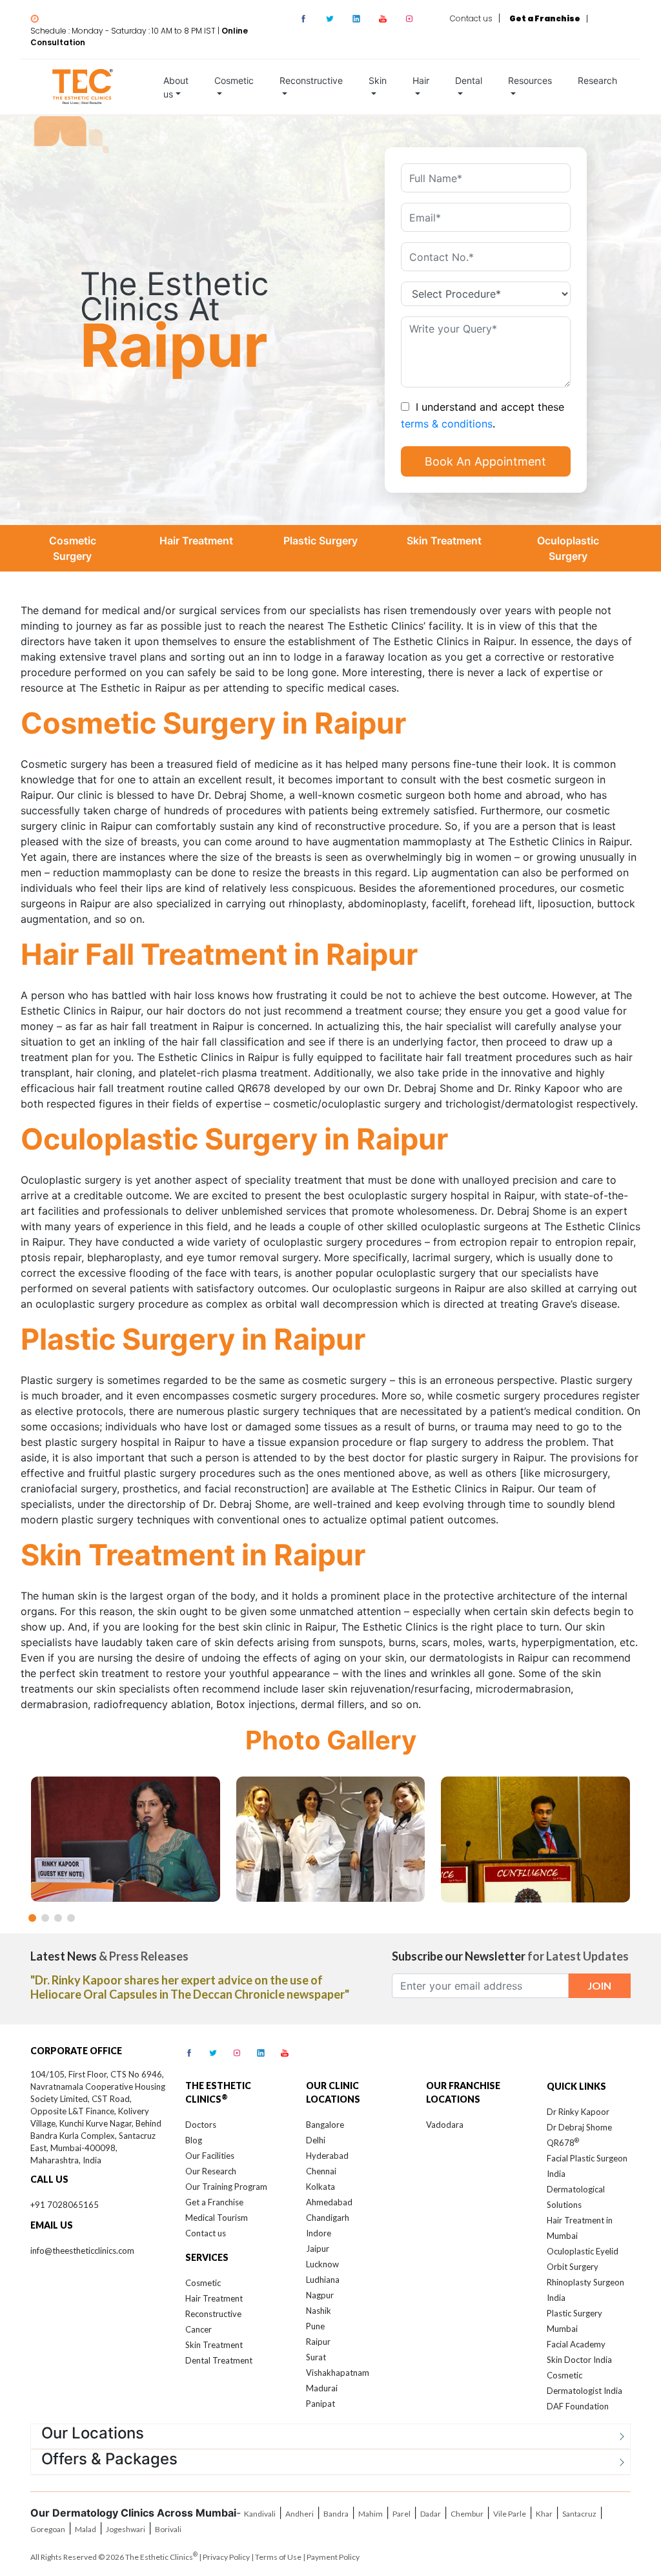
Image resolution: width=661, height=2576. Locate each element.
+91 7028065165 (65, 2205)
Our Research (211, 2171)
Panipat (320, 2404)
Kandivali (260, 2514)
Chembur (467, 2514)
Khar (544, 2514)
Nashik (319, 2311)
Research (597, 80)
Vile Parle (510, 2514)
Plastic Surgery (320, 541)
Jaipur (318, 2249)
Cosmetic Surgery (73, 548)
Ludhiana (323, 2280)
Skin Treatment (444, 541)
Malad (86, 2529)
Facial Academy (576, 2344)
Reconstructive (213, 2314)
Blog (194, 2140)
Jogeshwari (126, 2529)
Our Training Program (226, 2187)
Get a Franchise (214, 2202)
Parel (402, 2514)
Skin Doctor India (579, 2360)
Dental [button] (469, 80)
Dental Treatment (219, 2360)
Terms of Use (278, 2557)
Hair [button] (421, 80)
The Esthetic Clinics (161, 2557)
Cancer (198, 2329)
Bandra (336, 2514)
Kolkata (320, 2187)
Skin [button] (378, 80)
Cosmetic (203, 2283)
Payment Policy (333, 2557)
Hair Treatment (196, 541)
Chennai (321, 2171)
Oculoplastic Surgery (568, 548)
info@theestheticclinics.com (82, 2251)
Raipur (318, 2342)
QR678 (563, 2143)
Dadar (431, 2514)
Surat (316, 2357)
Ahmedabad (329, 2202)
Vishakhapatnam (338, 2373)
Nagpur (320, 2295)
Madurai (322, 2388)
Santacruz (579, 2514)
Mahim (371, 2514)
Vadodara (445, 2125)
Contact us (471, 18)
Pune (315, 2326)
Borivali (168, 2529)
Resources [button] (530, 80)
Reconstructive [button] (311, 80)
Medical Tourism (217, 2218)
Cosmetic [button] (234, 80)
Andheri (300, 2514)
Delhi (316, 2140)
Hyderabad (327, 2156)
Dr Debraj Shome (579, 2127)
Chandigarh (328, 2218)
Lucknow (322, 2264)
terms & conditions (447, 423)
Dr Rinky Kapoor (578, 2112)
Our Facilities (210, 2156)
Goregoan (48, 2529)
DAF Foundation (578, 2406)
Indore (319, 2233)
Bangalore (325, 2125)
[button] (32, 1918)
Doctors (201, 2125)
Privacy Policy (226, 2557)
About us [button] (176, 87)
